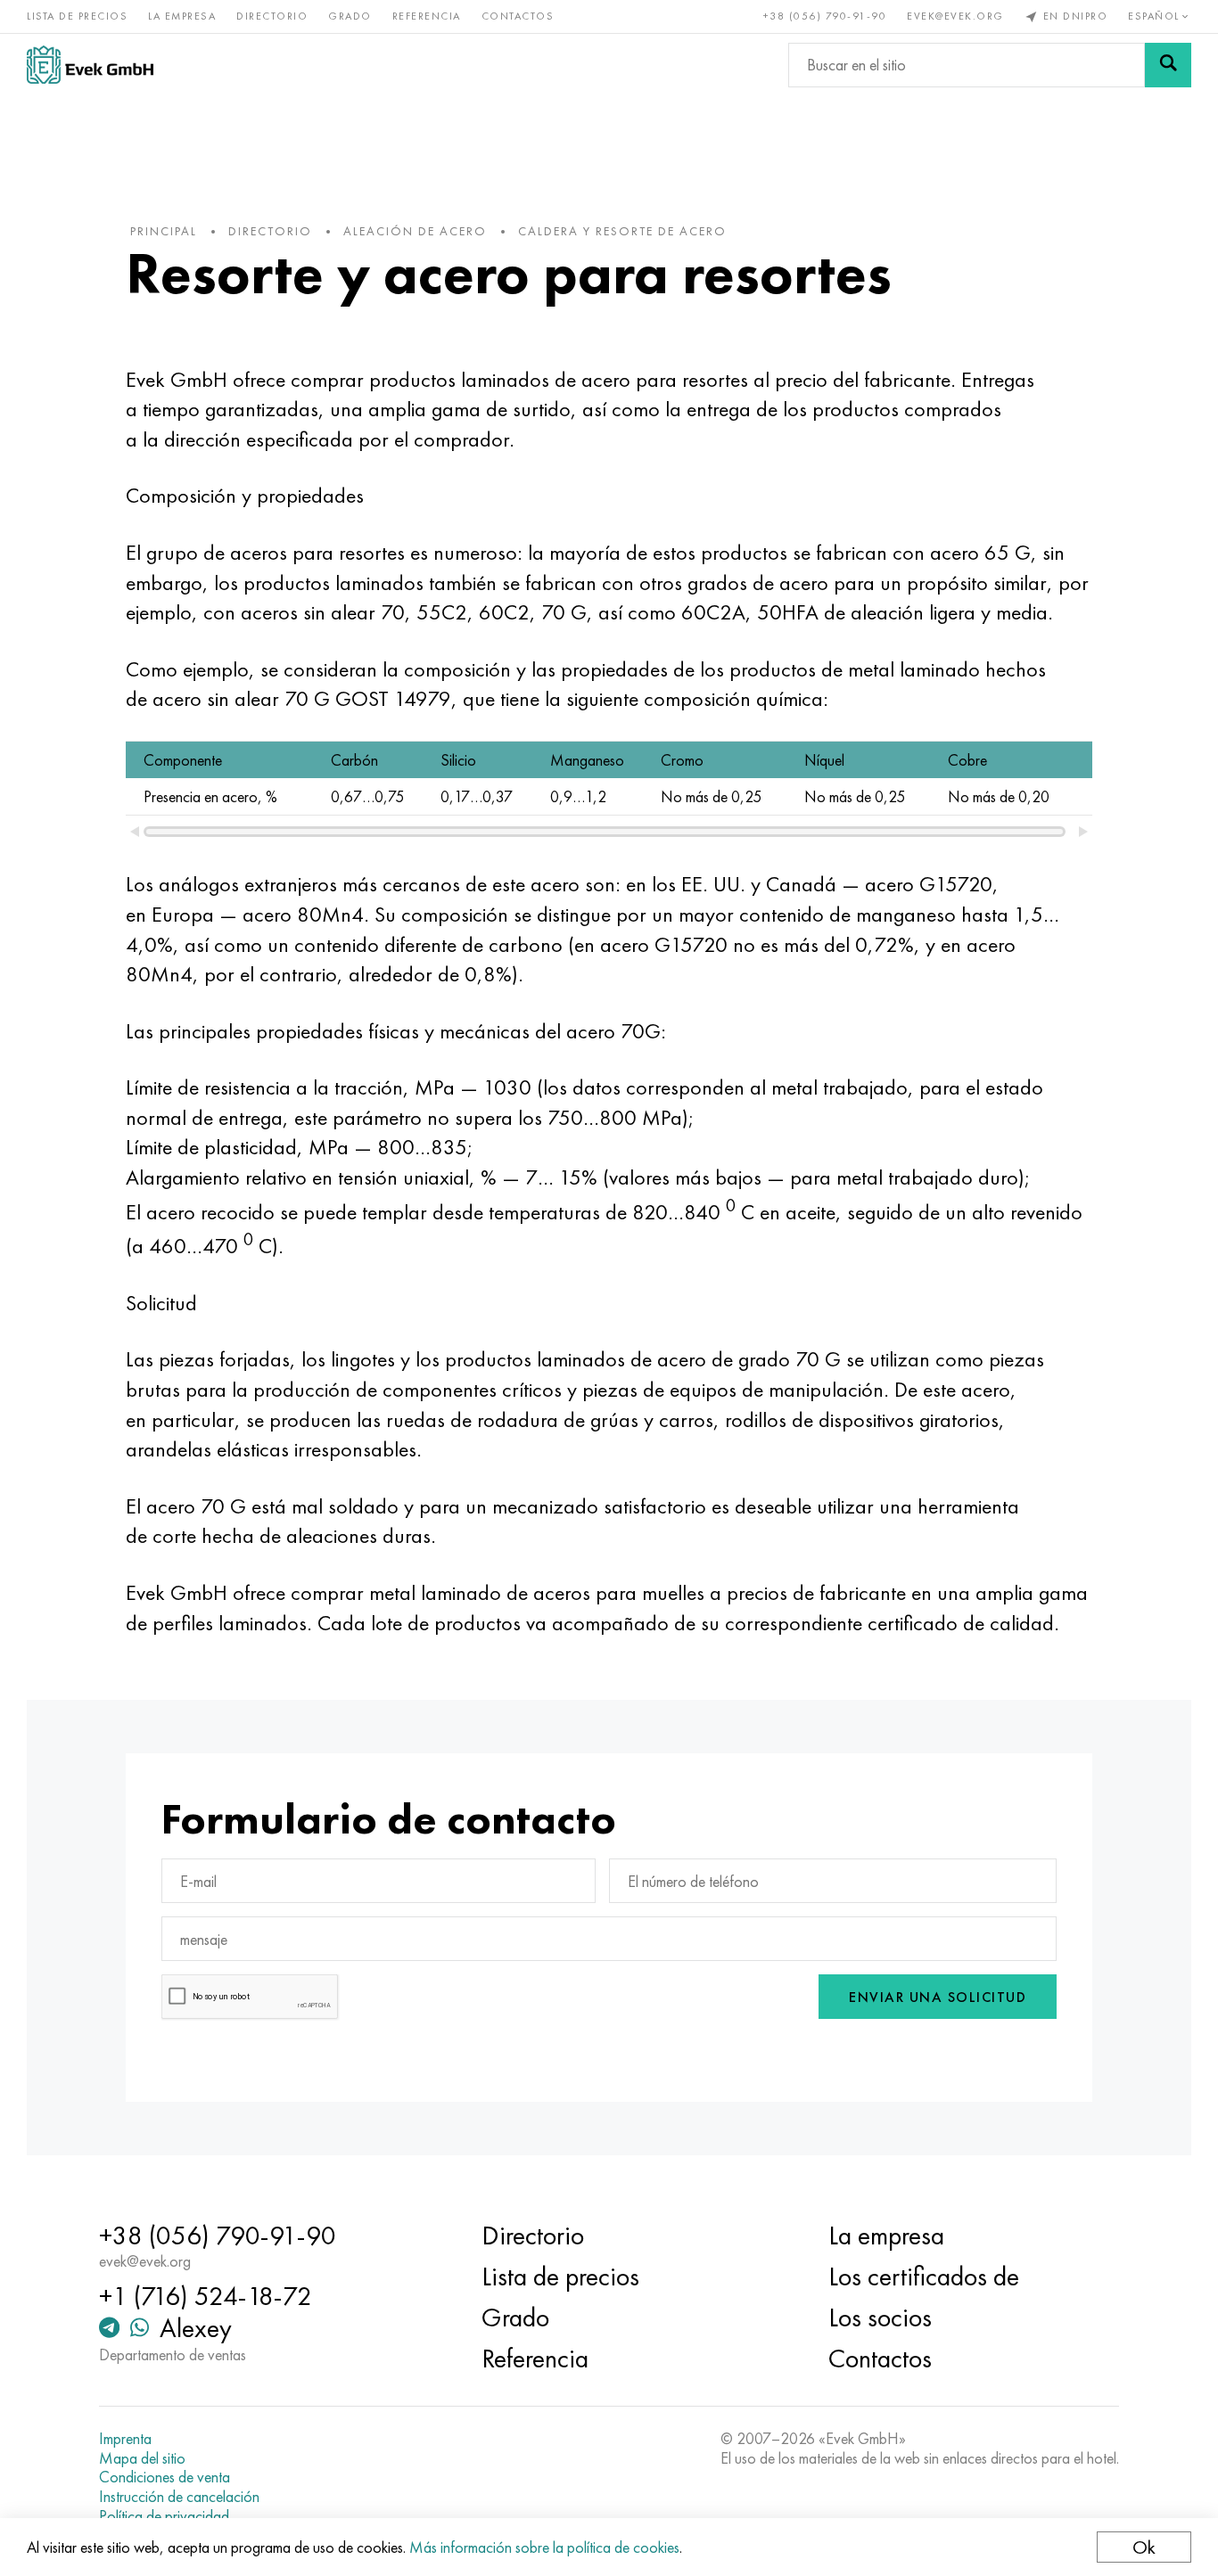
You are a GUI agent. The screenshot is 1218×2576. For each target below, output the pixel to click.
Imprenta (125, 2439)
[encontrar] (1168, 65)
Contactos (518, 16)
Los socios (880, 2318)
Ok (1144, 2547)
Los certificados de (924, 2277)
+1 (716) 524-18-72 (206, 2296)
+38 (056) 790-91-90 (825, 16)
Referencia (427, 16)
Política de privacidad (164, 2516)
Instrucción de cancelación (179, 2497)
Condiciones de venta (165, 2477)
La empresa (182, 16)
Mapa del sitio (142, 2458)
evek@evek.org (955, 16)
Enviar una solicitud (938, 1997)
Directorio (272, 16)
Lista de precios (77, 16)
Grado (350, 16)
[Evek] (90, 65)
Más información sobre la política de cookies (544, 2547)
